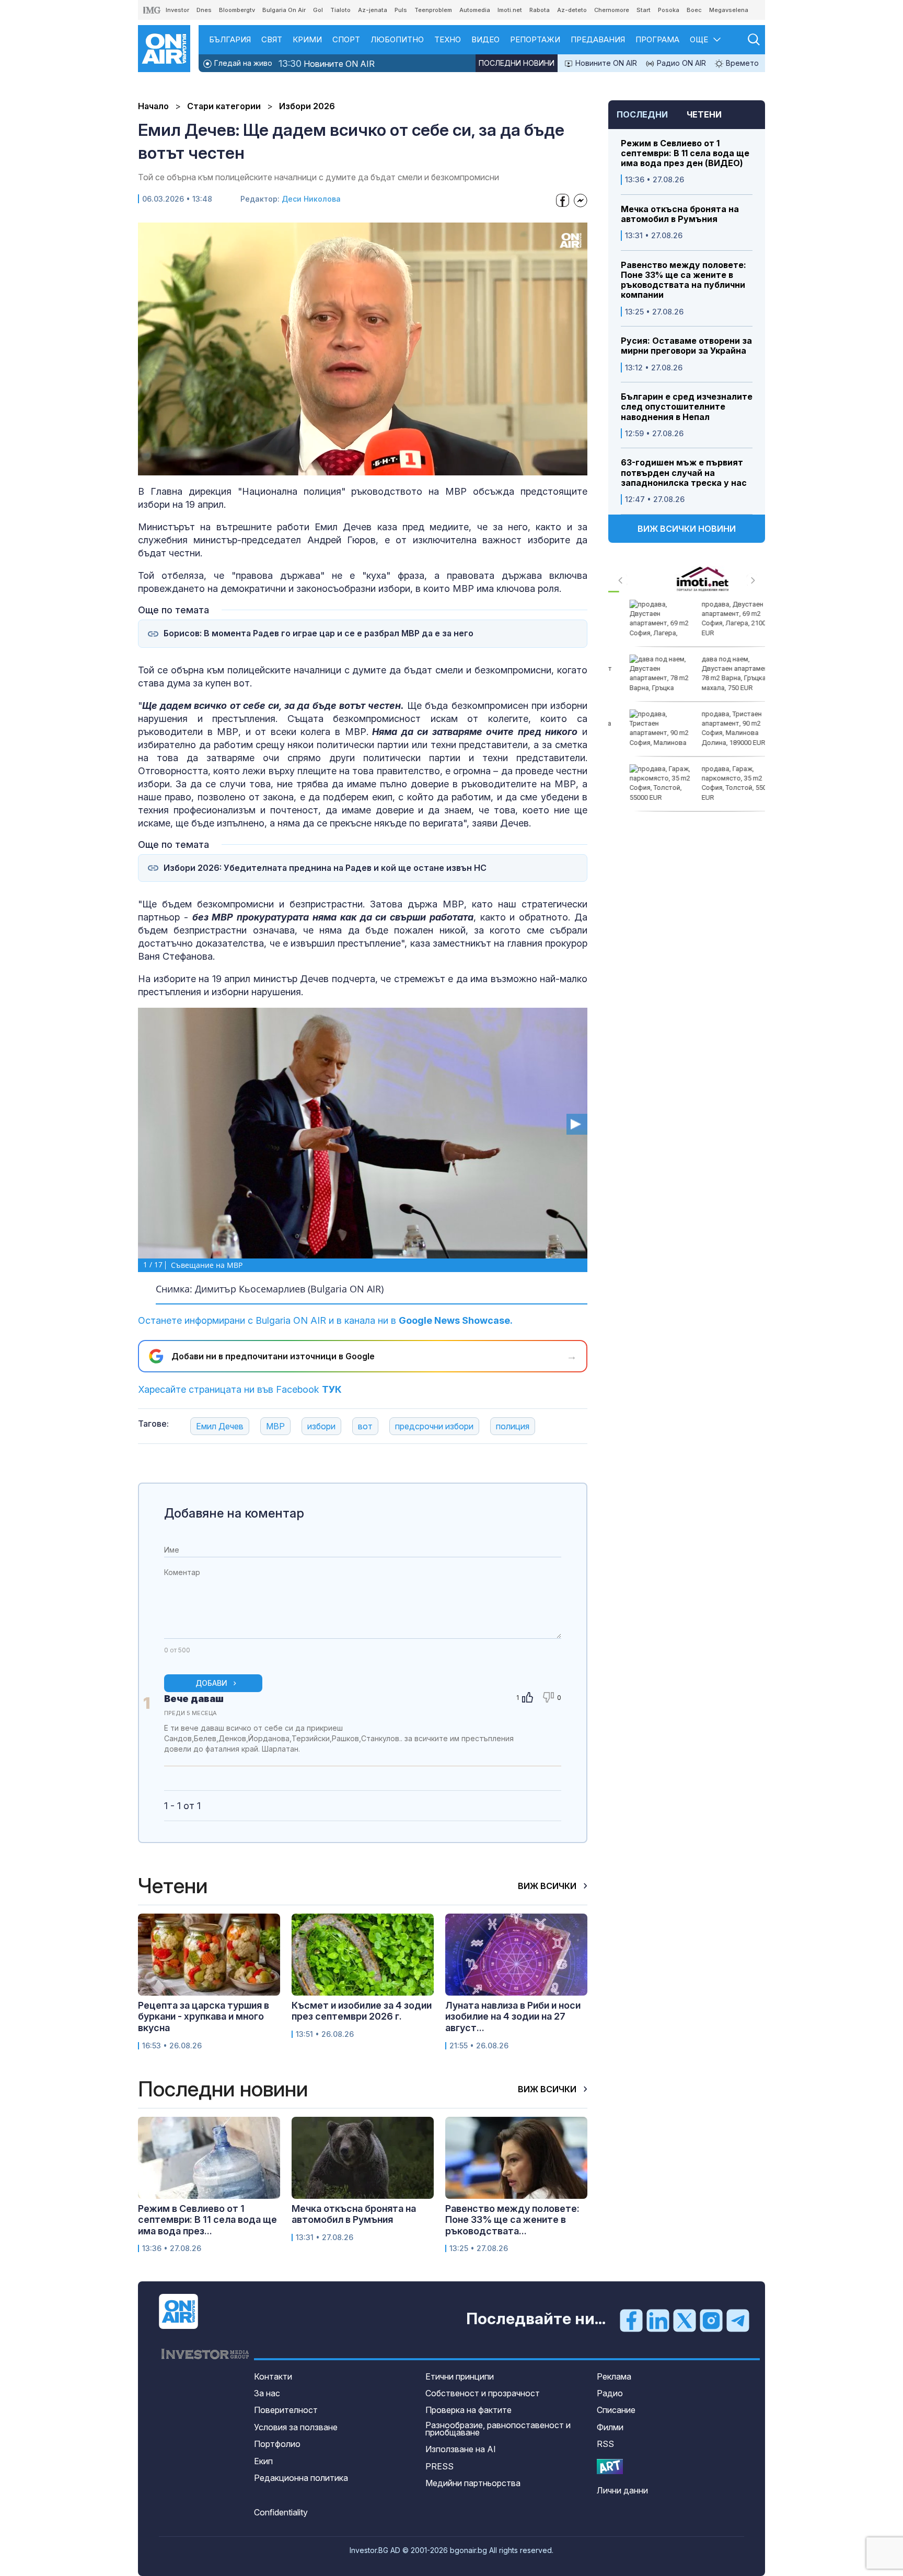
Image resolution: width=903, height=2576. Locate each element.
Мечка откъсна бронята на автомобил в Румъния (680, 214)
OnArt (610, 2467)
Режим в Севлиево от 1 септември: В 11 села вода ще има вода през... (207, 2220)
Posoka (669, 10)
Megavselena (729, 10)
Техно (448, 39)
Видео (485, 39)
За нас (267, 2393)
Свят (272, 39)
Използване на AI (461, 2449)
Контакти (273, 2376)
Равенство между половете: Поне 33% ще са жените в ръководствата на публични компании (684, 280)
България (230, 39)
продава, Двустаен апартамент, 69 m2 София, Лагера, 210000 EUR (721, 619)
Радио (610, 2393)
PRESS (439, 2466)
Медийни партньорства (473, 2483)
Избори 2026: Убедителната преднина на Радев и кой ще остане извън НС (325, 868)
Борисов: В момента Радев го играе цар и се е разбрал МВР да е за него (319, 633)
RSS (605, 2444)
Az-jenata (373, 10)
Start (644, 10)
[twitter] (685, 2319)
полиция (513, 1426)
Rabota (540, 10)
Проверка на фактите (468, 2410)
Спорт (346, 39)
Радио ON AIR (680, 63)
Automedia (475, 10)
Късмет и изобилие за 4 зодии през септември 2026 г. (362, 2011)
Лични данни (622, 2490)
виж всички (548, 1886)
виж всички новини (687, 529)
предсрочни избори (434, 1426)
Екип (263, 2461)
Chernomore (612, 10)
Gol (318, 10)
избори (321, 1426)
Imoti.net (510, 10)
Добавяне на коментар (234, 1513)
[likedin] (658, 2319)
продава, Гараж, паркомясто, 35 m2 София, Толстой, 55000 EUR (722, 783)
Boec (694, 10)
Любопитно (397, 39)
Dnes (204, 10)
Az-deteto (572, 10)
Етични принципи (460, 2376)
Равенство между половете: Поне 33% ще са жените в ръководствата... (512, 2220)
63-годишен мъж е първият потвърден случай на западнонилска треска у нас (684, 473)
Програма (657, 39)
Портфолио (277, 2444)
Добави (211, 1683)
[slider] (339, 466)
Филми (610, 2427)
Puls (401, 10)
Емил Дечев (220, 1426)
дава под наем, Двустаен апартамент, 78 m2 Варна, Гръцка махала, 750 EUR (721, 673)
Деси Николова (311, 199)
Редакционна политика (301, 2478)
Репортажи (535, 39)
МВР (275, 1426)
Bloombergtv (237, 10)
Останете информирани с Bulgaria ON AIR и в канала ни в (325, 1320)
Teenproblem (433, 10)
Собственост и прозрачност (483, 2393)
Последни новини (517, 63)
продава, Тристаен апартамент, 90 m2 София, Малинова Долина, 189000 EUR (717, 728)
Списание (616, 2410)
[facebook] (631, 2319)
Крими (307, 39)
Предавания (598, 39)
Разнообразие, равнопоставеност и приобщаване (498, 2429)
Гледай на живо (242, 63)
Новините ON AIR (327, 63)
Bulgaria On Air (284, 10)
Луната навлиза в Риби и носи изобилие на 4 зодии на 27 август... (513, 2016)
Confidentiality (281, 2512)
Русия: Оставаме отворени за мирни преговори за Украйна (686, 346)
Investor (177, 10)
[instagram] (711, 2319)
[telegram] (738, 2319)
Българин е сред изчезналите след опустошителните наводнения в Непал (687, 407)
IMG (152, 10)
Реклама (614, 2376)
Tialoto (340, 10)
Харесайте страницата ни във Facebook (240, 1389)
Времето (741, 63)
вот (365, 1426)
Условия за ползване (296, 2427)
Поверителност (286, 2410)
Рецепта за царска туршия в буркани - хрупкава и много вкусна (204, 2016)
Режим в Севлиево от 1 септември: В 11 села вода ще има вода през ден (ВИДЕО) (685, 153)
